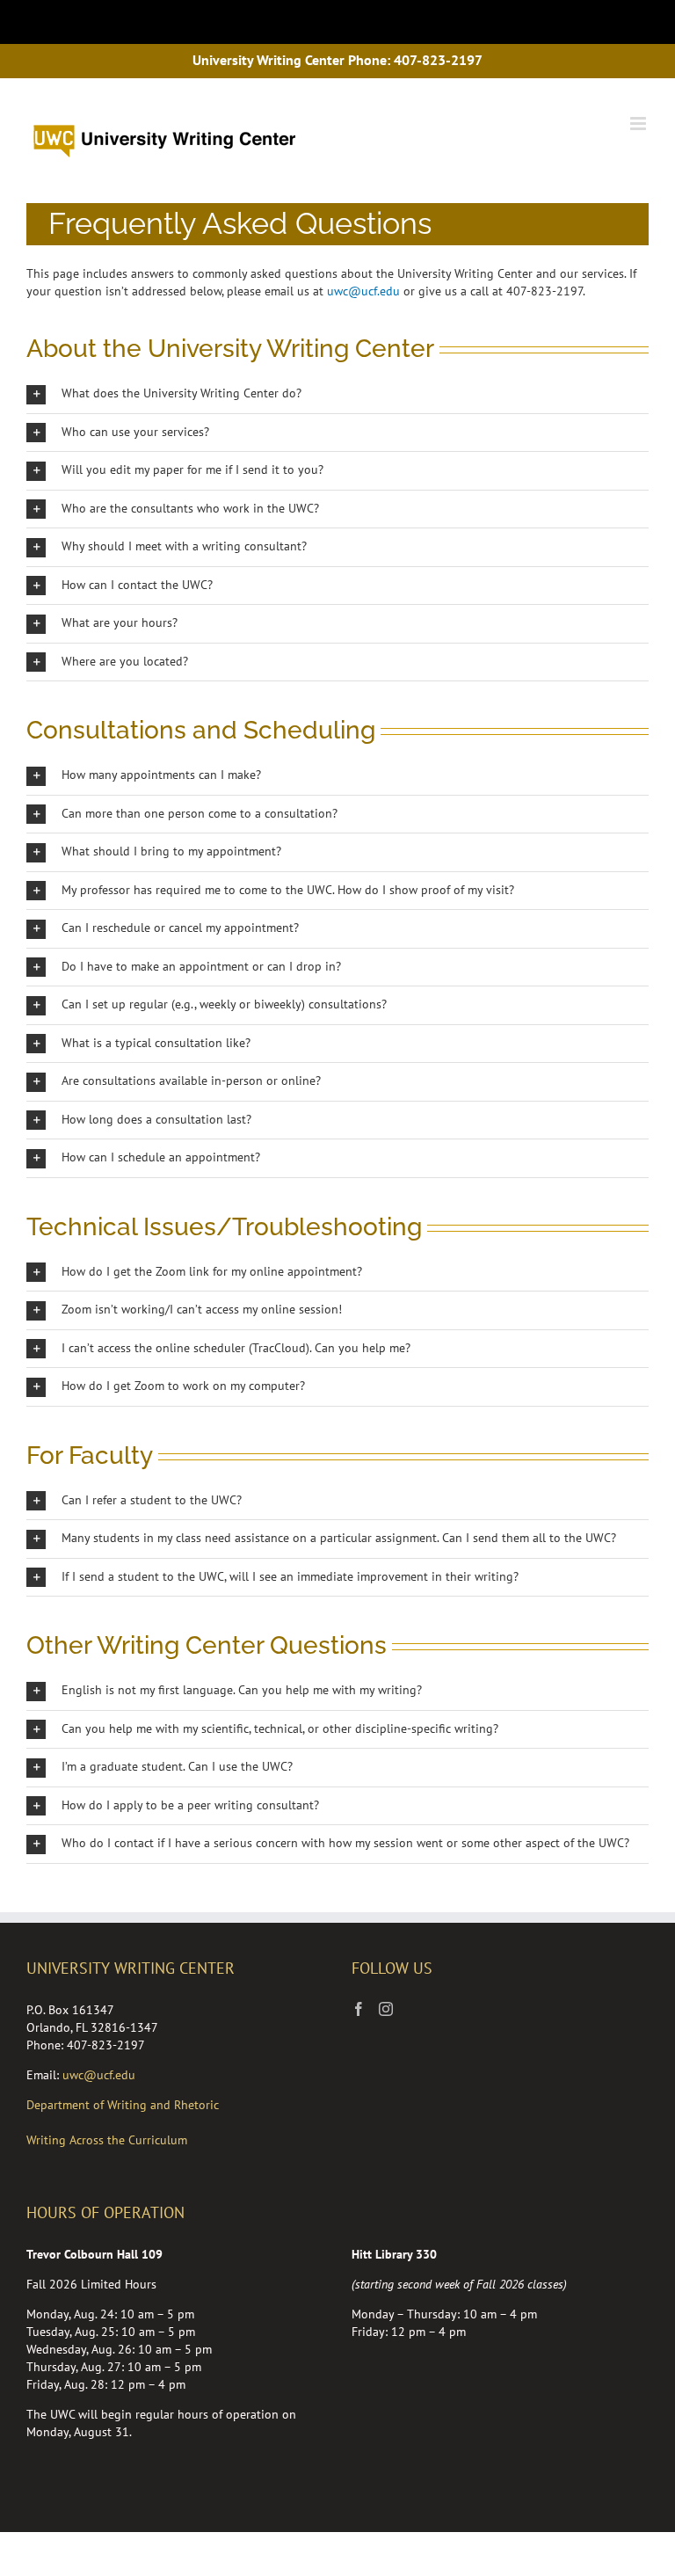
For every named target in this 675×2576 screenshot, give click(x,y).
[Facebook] (359, 2009)
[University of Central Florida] (151, 22)
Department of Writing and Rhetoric (123, 2105)
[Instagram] (386, 2009)
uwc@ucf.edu (363, 291)
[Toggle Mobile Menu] (636, 21)
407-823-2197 (438, 60)
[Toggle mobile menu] (639, 124)
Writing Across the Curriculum (107, 2140)
